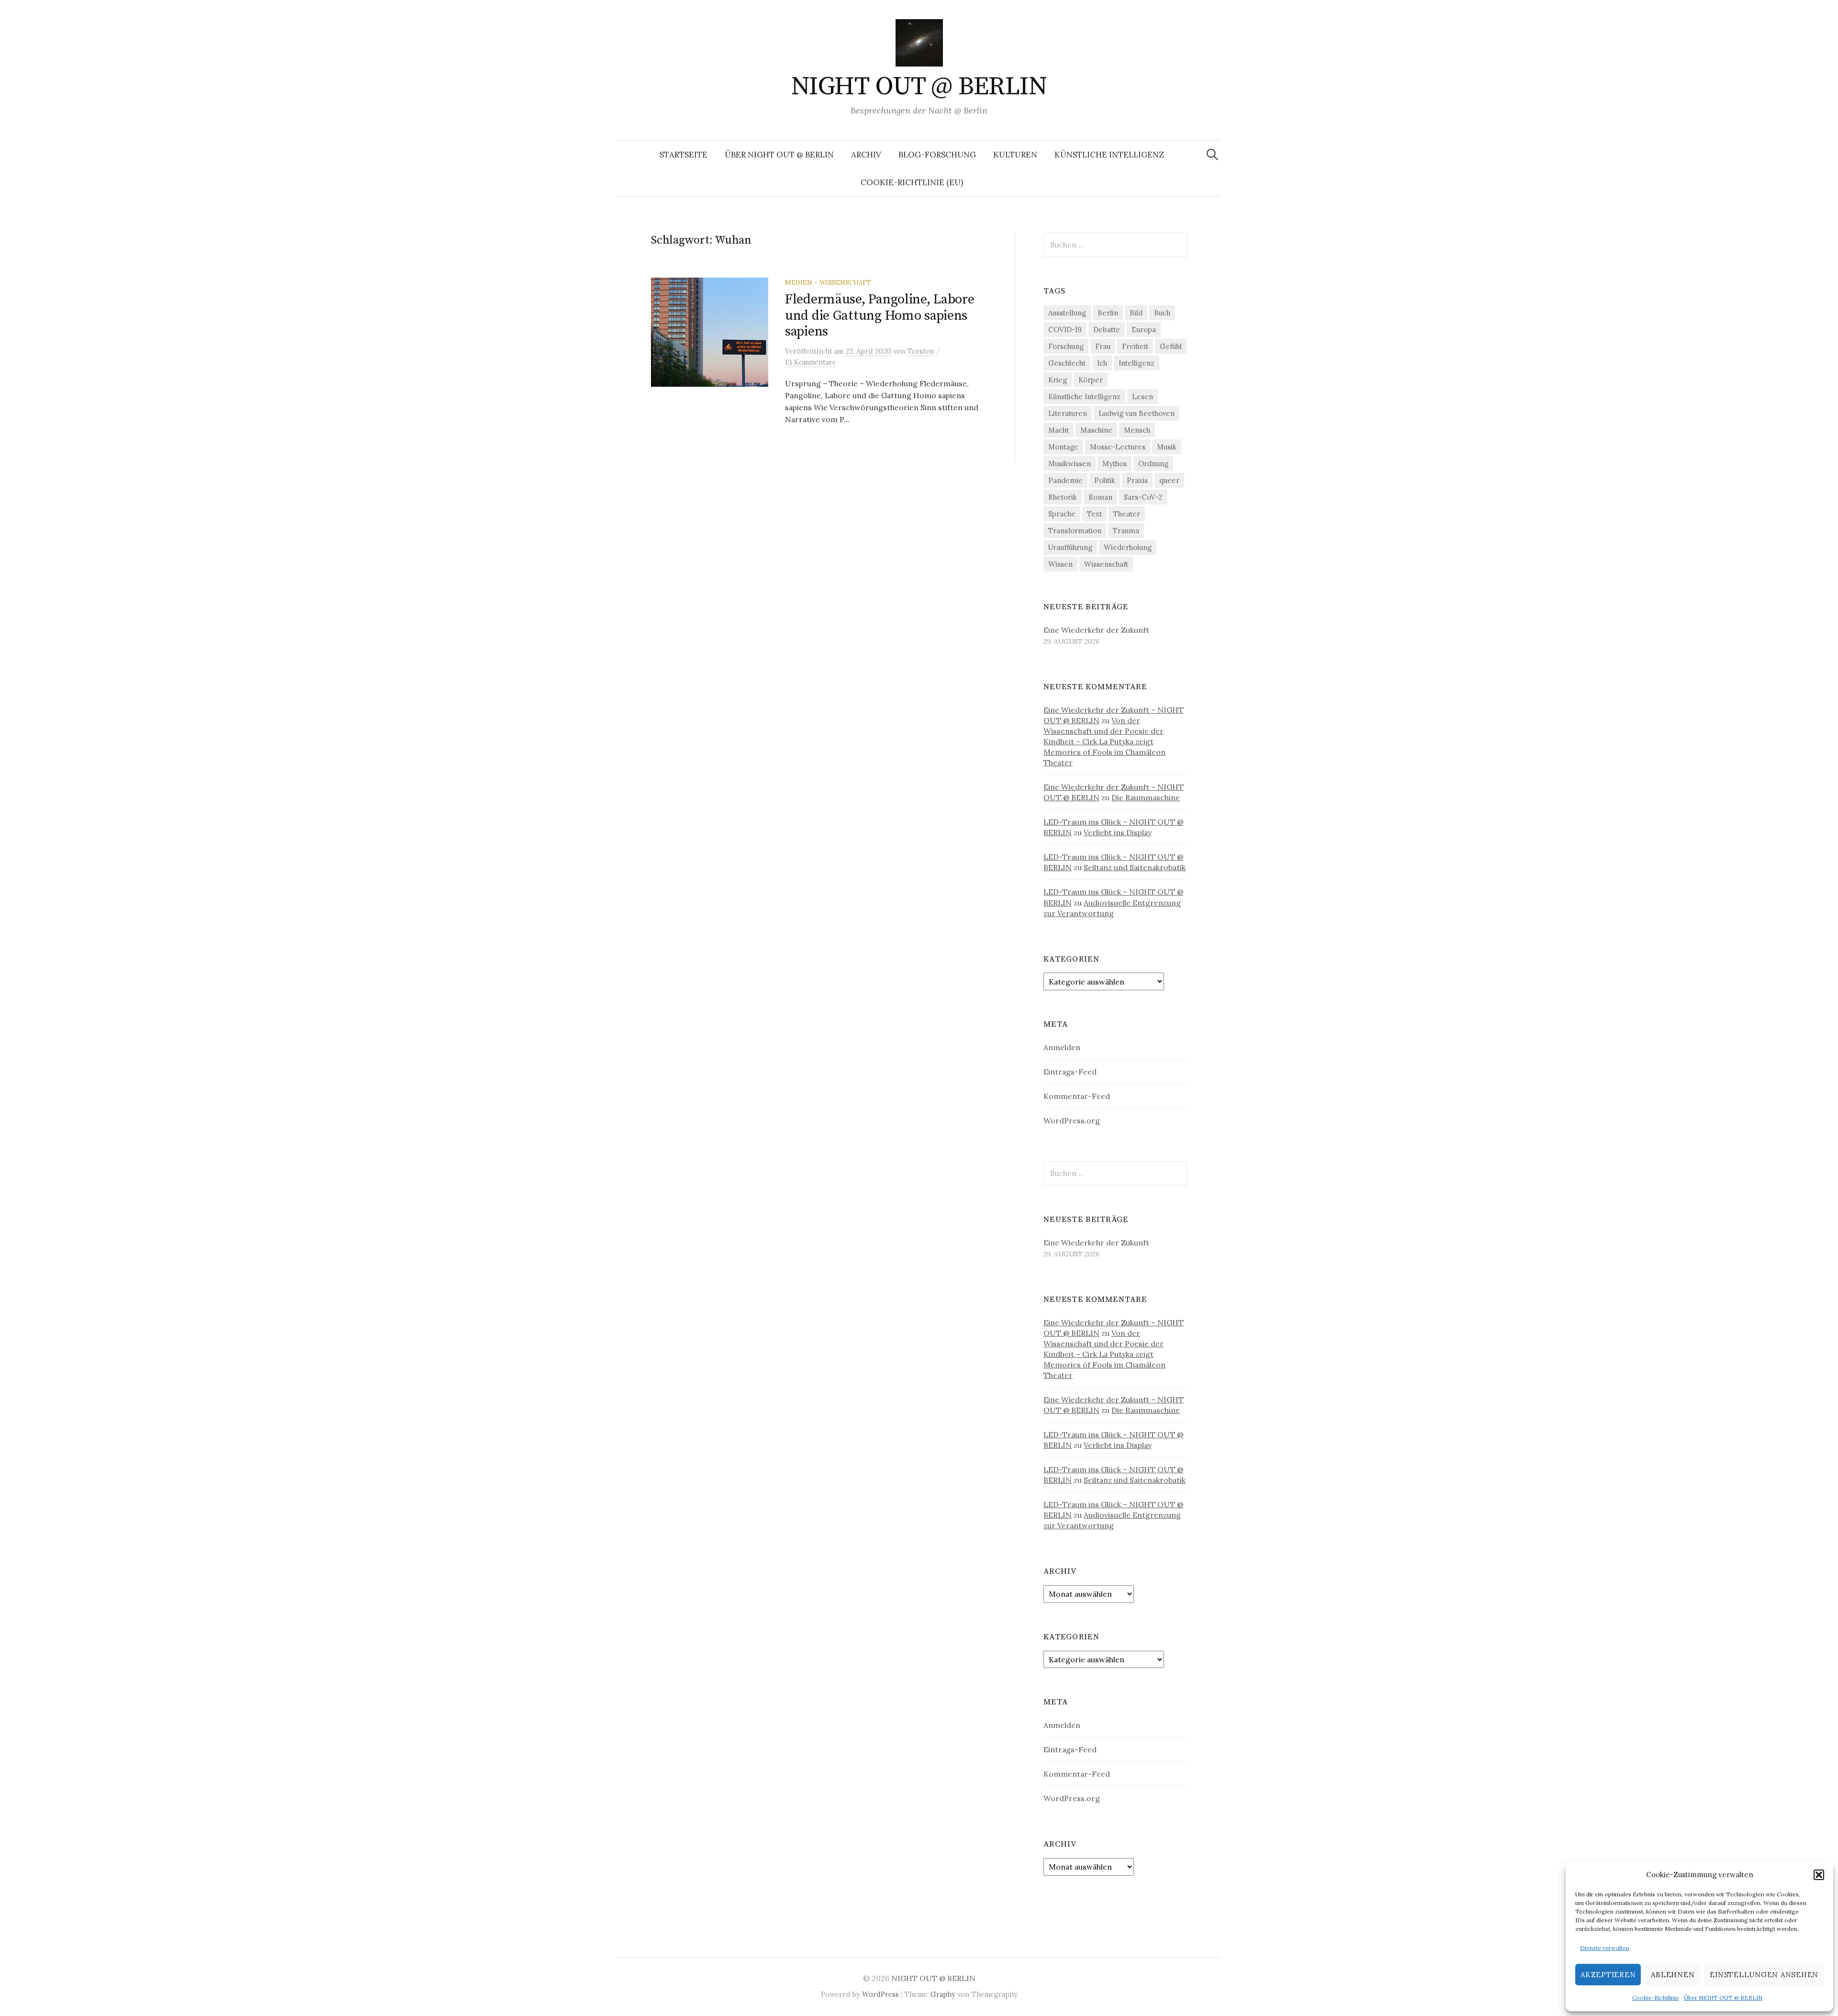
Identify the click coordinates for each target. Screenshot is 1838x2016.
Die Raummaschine (1146, 797)
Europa (1144, 330)
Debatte (1107, 330)
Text (1094, 514)
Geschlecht (1067, 363)
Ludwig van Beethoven (1137, 413)
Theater (1127, 514)
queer (1169, 480)
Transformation (1075, 531)
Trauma (1126, 531)
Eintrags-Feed (1070, 1072)
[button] (1819, 1875)
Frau (1103, 346)
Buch (1162, 313)
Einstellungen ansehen (1764, 1975)
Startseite (684, 155)
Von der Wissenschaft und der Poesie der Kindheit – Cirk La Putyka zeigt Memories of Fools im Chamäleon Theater (1104, 741)
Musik (1167, 447)
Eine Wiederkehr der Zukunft (1096, 630)
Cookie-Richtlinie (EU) (912, 182)
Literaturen (1068, 413)
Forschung (1066, 346)
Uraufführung (1070, 547)
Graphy (943, 1994)
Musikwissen (1070, 464)
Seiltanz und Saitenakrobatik (1135, 867)
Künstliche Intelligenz (1109, 155)
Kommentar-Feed (1077, 1096)
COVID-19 (1065, 330)
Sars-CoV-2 (1143, 497)
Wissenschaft (1106, 564)
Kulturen (1015, 155)
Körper (1091, 380)
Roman (1100, 497)
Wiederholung (1128, 547)
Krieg (1058, 380)
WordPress (880, 1994)
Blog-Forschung (937, 155)
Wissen (1060, 564)
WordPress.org (1072, 1120)
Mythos (1115, 464)
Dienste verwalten (1605, 1948)
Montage (1063, 447)
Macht (1059, 430)
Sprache (1062, 514)
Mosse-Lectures (1118, 447)
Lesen (1143, 397)
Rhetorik (1063, 497)
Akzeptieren (1608, 1975)
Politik (1105, 480)
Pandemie (1065, 480)
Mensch (1137, 430)
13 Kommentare (811, 362)
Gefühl (1171, 346)
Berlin (1108, 313)
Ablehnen (1673, 1975)
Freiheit (1135, 346)
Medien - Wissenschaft (828, 282)
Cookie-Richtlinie (1656, 1998)
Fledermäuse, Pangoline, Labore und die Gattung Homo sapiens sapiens (880, 315)
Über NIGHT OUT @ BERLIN (1723, 1998)
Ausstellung (1067, 313)
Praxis (1137, 480)
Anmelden (1062, 1047)
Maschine (1096, 430)
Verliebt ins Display (1118, 832)
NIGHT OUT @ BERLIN (919, 87)
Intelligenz (1137, 363)
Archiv (866, 155)
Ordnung (1153, 464)
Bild (1136, 313)
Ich (1102, 363)
